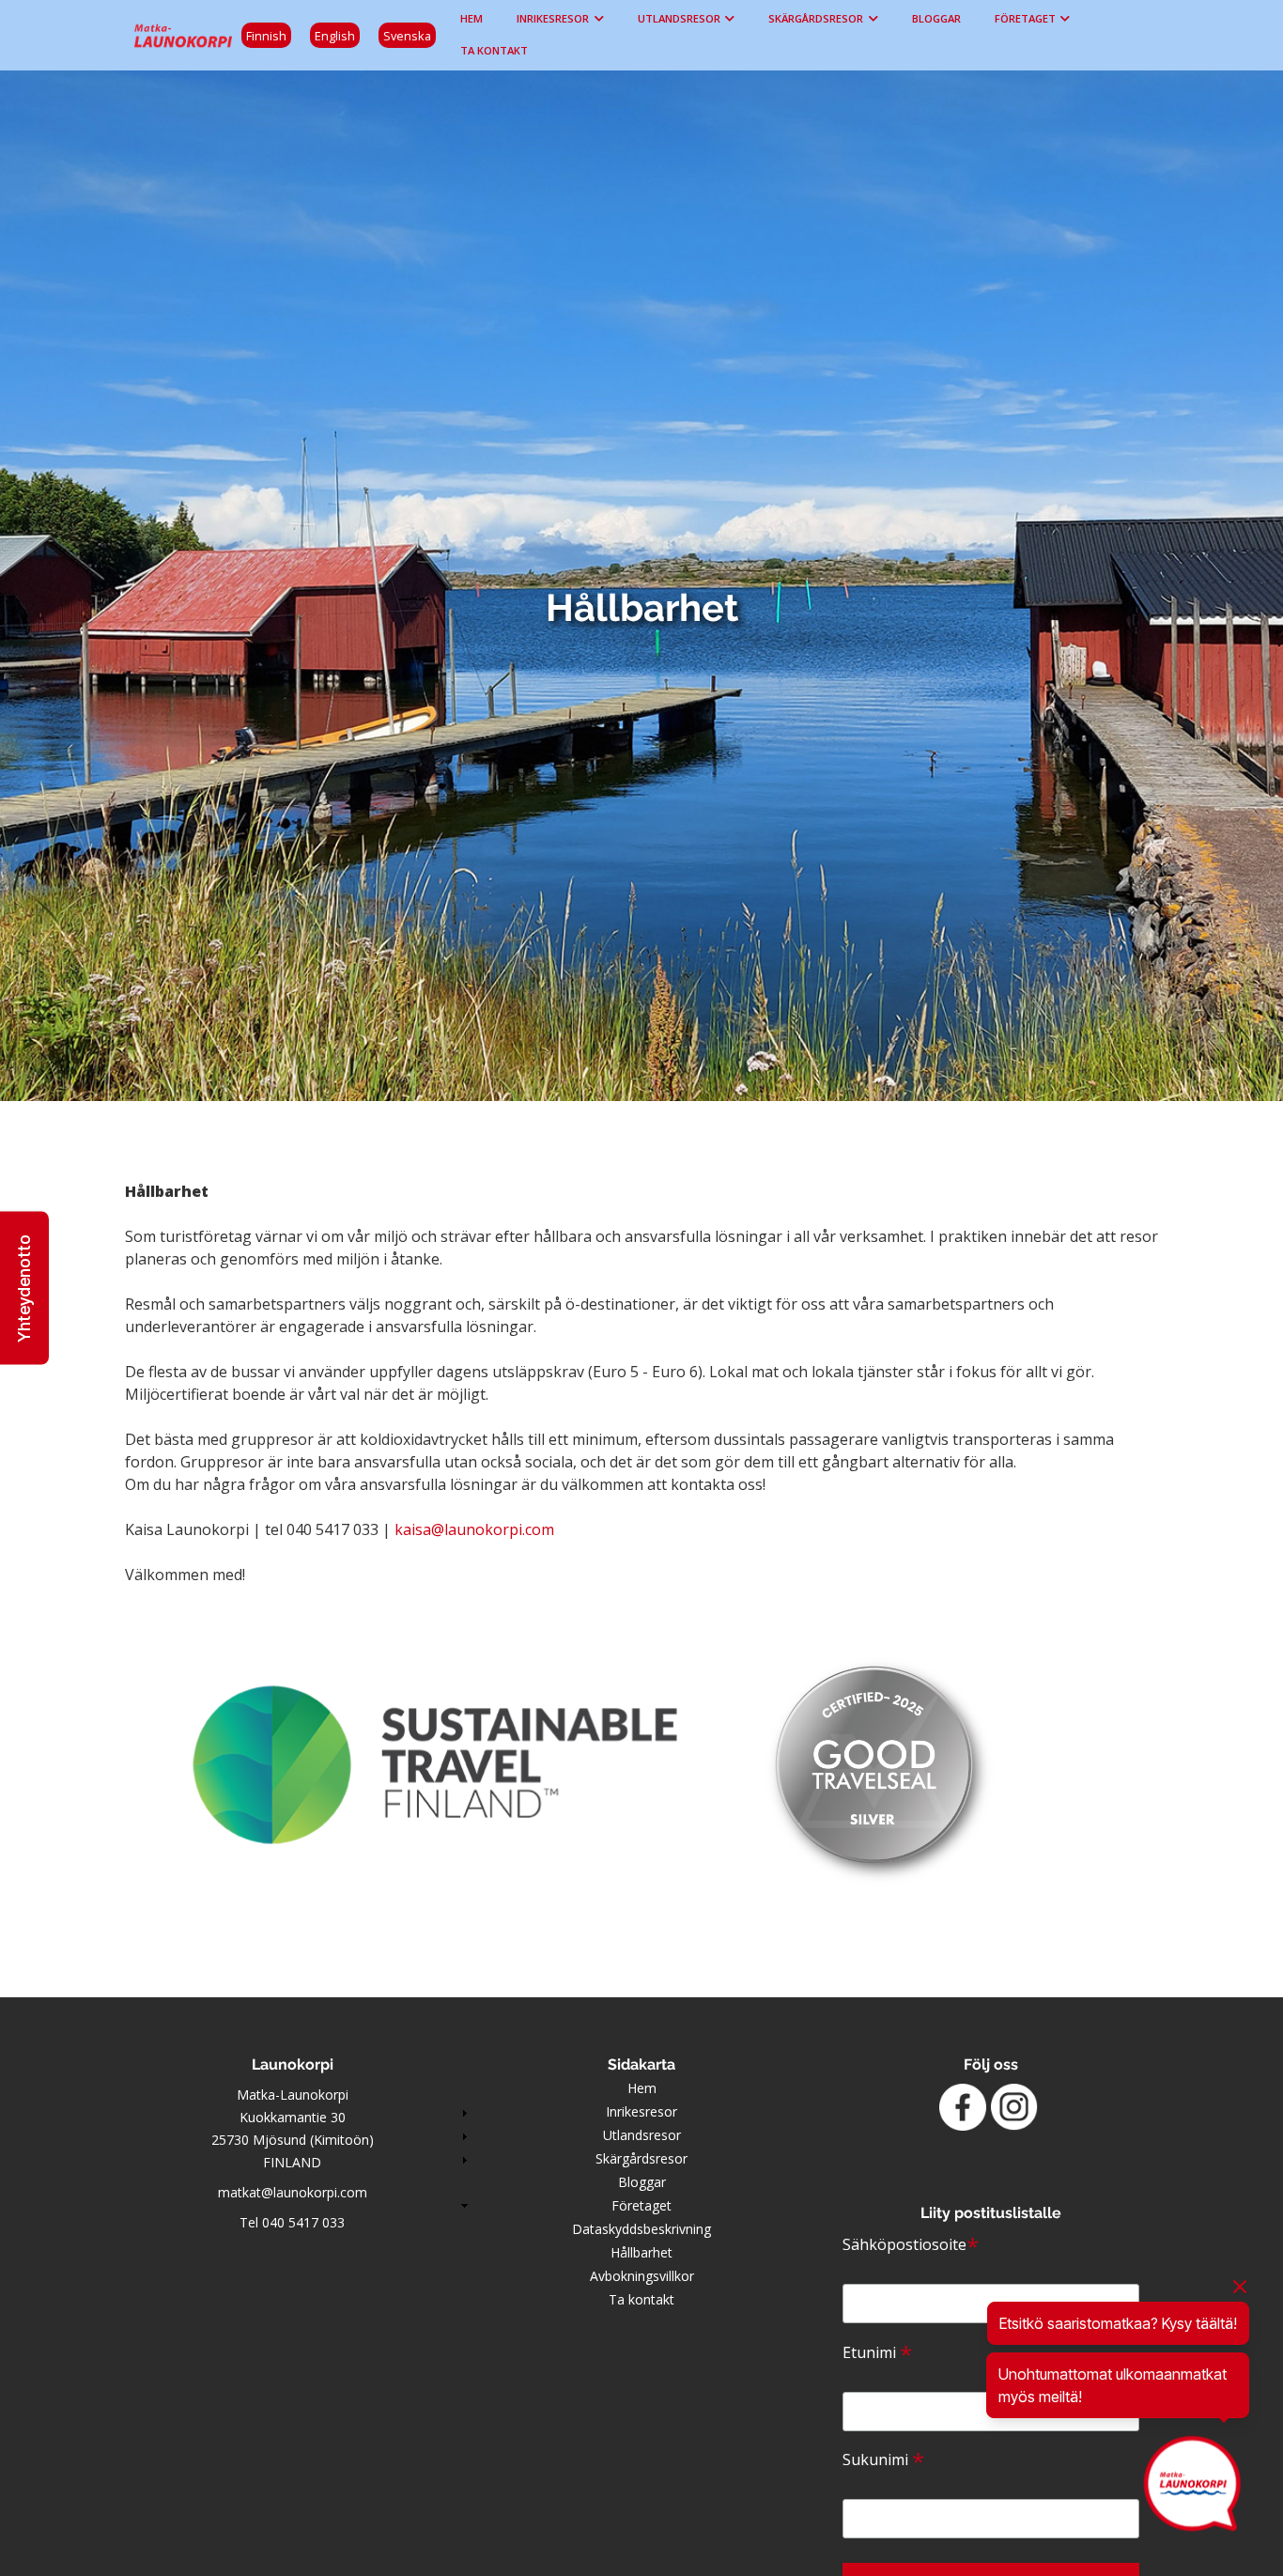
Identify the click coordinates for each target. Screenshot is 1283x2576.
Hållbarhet (641, 2252)
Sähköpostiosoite (911, 2244)
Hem (471, 18)
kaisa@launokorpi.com (474, 1529)
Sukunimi (883, 2460)
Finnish (266, 36)
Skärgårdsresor (816, 18)
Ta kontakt (494, 50)
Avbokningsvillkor (642, 2276)
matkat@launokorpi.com (293, 2192)
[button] (24, 1288)
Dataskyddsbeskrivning (641, 2229)
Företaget (1025, 18)
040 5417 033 (303, 2222)
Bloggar (936, 18)
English (335, 36)
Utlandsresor (679, 18)
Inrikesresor (553, 18)
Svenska (407, 36)
